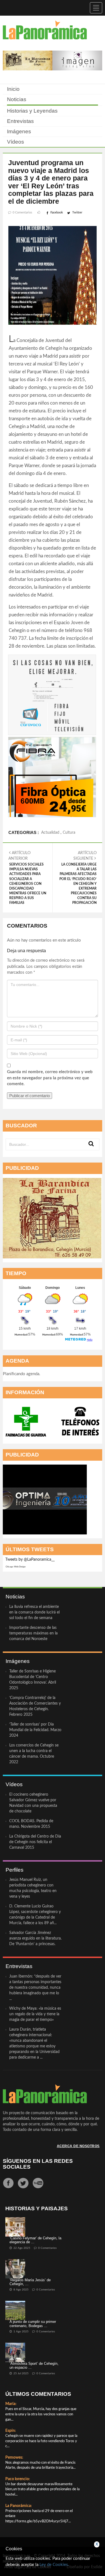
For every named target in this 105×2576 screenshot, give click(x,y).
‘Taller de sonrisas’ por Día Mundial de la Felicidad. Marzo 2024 (35, 1730)
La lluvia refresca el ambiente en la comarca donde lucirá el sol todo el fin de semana (34, 1612)
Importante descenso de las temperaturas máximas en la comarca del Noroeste (33, 1633)
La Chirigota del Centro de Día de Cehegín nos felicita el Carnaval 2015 (35, 1842)
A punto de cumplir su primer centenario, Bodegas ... (33, 2324)
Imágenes (19, 131)
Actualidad (50, 833)
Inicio (13, 89)
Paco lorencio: (18, 2479)
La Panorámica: (19, 2506)
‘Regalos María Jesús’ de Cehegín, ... (30, 2282)
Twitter (77, 212)
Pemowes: (14, 2458)
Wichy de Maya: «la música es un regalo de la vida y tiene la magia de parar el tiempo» (35, 2014)
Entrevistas (20, 121)
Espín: (11, 2431)
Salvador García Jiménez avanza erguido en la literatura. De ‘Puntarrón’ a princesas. (35, 1938)
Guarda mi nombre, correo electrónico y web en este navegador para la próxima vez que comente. (50, 1078)
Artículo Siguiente (78, 878)
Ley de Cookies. (54, 2565)
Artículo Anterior (27, 878)
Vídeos (16, 142)
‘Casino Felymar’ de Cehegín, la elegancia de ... (35, 2240)
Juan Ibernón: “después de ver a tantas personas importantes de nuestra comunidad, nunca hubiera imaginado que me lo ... (35, 1988)
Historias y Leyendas (32, 111)
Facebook (57, 212)
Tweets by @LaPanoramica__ (30, 1560)
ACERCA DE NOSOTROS (78, 2146)
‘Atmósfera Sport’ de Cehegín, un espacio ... (34, 2365)
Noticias (17, 99)
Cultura (69, 833)
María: (11, 2404)
